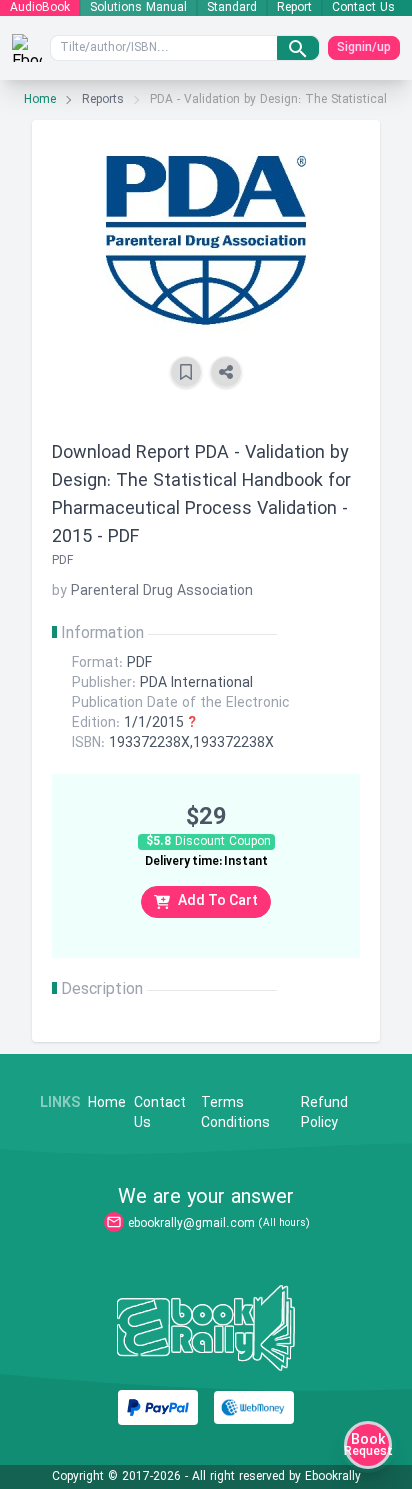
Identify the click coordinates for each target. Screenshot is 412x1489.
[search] (298, 48)
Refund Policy (324, 1114)
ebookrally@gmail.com (191, 1224)
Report (294, 8)
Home (40, 100)
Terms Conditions (235, 1114)
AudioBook (40, 8)
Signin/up (364, 48)
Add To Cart (218, 901)
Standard (232, 8)
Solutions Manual (138, 8)
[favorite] (186, 372)
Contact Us (363, 8)
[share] (226, 372)
